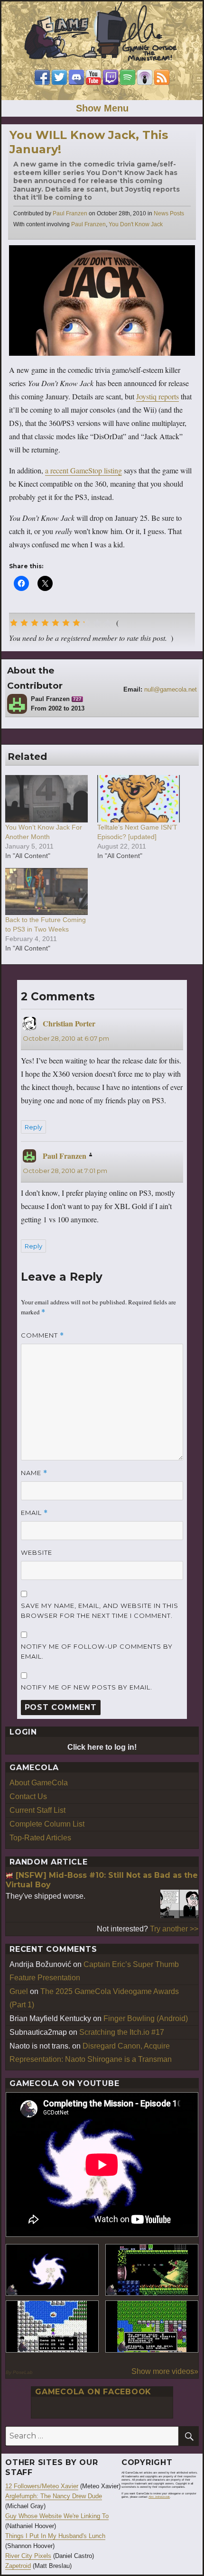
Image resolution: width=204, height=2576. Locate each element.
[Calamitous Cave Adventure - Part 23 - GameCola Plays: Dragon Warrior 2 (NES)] (52, 2327)
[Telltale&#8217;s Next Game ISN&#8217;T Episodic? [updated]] (139, 799)
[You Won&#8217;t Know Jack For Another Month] (46, 799)
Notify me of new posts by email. (87, 1687)
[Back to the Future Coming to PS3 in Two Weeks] (46, 891)
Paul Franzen (70, 213)
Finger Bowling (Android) (146, 2018)
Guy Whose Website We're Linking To (57, 2516)
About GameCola (39, 1783)
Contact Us (28, 1796)
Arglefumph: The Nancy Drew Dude (54, 2496)
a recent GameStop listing (83, 470)
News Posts (169, 213)
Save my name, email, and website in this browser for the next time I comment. (100, 1611)
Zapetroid (18, 2566)
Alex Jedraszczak (159, 2497)
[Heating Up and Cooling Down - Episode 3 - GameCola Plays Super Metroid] (152, 2270)
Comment (42, 1335)
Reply (33, 1127)
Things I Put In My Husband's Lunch (55, 2536)
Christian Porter (69, 1023)
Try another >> (174, 1929)
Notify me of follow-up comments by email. (97, 1651)
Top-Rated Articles (40, 1838)
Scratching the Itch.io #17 (122, 2032)
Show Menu (102, 108)
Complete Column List (47, 1824)
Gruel (19, 1991)
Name (34, 1473)
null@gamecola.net (171, 689)
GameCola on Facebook (93, 2392)
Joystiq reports (158, 396)
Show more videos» (165, 2371)
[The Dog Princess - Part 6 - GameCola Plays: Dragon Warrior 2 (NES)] (152, 2327)
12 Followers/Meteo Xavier (42, 2486)
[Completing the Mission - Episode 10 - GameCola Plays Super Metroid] (52, 2270)
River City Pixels (28, 2556)
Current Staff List (37, 1810)
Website (37, 1552)
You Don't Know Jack (136, 224)
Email (34, 1513)
